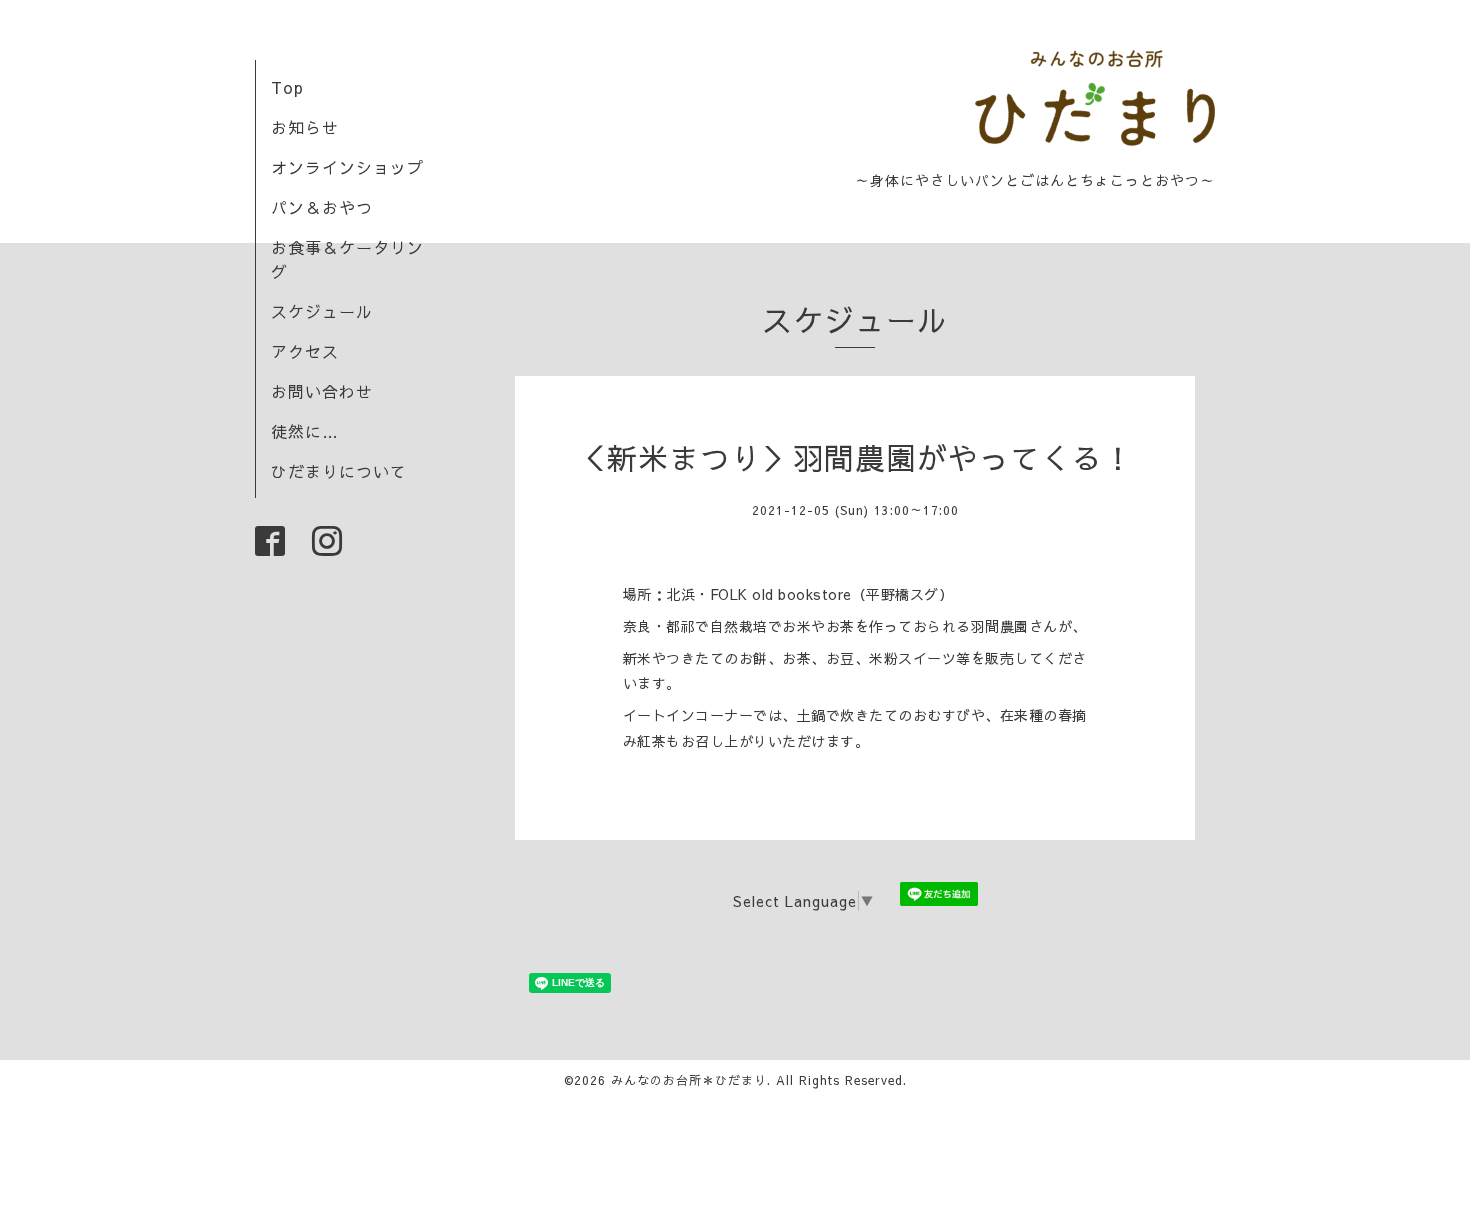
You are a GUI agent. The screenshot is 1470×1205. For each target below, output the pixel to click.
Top (287, 87)
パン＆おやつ (322, 207)
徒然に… (305, 431)
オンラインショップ (347, 167)
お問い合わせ (322, 391)
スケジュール (322, 311)
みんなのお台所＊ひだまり (689, 1080)
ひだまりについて (339, 471)
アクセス (305, 351)
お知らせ (305, 127)
